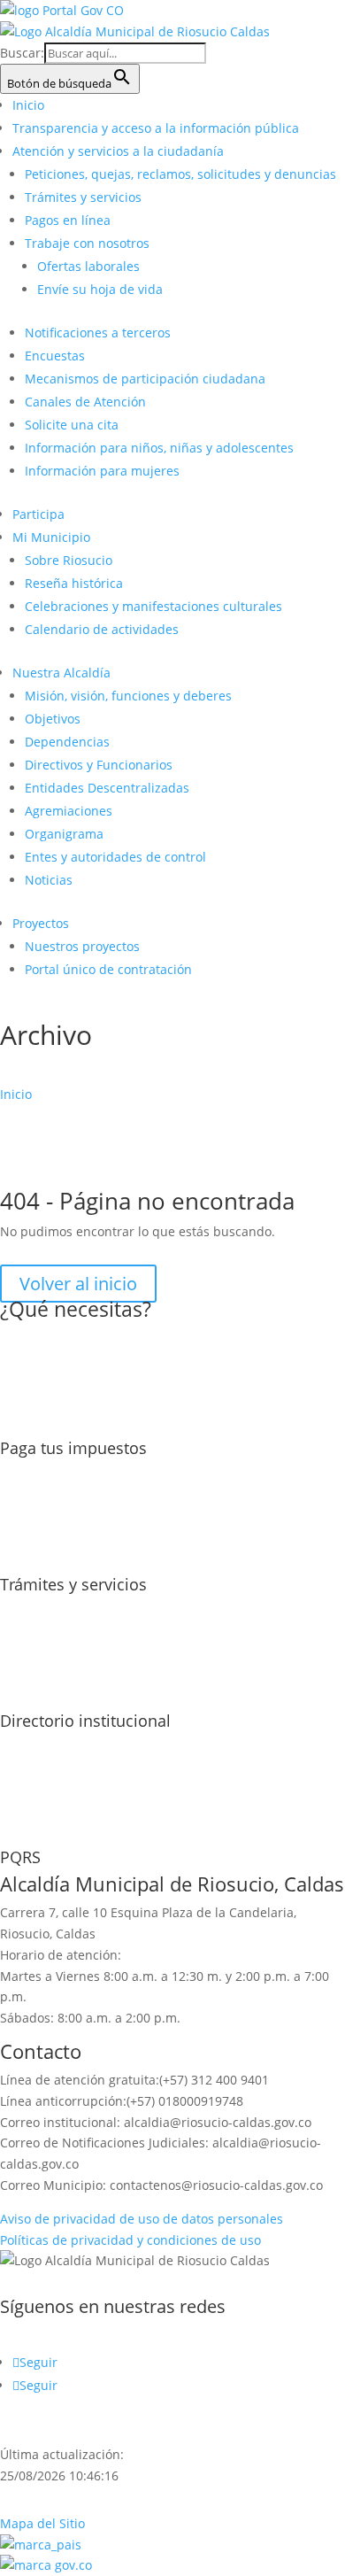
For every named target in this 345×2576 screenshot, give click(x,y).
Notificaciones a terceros (98, 333)
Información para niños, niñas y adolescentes (159, 448)
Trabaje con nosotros (87, 243)
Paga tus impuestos (73, 1448)
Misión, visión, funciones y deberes (128, 696)
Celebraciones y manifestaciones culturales (153, 606)
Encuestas (55, 356)
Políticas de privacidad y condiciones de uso (130, 2240)
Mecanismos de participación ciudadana (145, 379)
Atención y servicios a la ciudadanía (118, 151)
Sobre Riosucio (69, 560)
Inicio (28, 105)
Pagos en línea (68, 220)
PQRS (20, 1857)
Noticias (49, 880)
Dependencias (67, 742)
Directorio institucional (85, 1721)
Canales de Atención (85, 402)
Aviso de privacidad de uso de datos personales (142, 2219)
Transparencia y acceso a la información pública (156, 128)
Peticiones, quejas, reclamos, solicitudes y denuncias (180, 174)
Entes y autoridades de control (115, 857)
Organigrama (64, 834)
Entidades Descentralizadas (107, 788)
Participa (38, 514)
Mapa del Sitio (42, 2523)
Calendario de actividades (102, 629)
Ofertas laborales (88, 266)
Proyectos (41, 923)
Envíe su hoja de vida (100, 289)
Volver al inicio (78, 1284)
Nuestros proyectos (82, 946)
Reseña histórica (74, 583)
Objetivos (53, 719)
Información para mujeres (102, 471)
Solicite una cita (72, 425)
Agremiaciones (69, 811)
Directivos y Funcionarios (99, 765)
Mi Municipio (51, 537)
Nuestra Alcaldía (61, 673)
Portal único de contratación (108, 969)
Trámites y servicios (83, 197)
